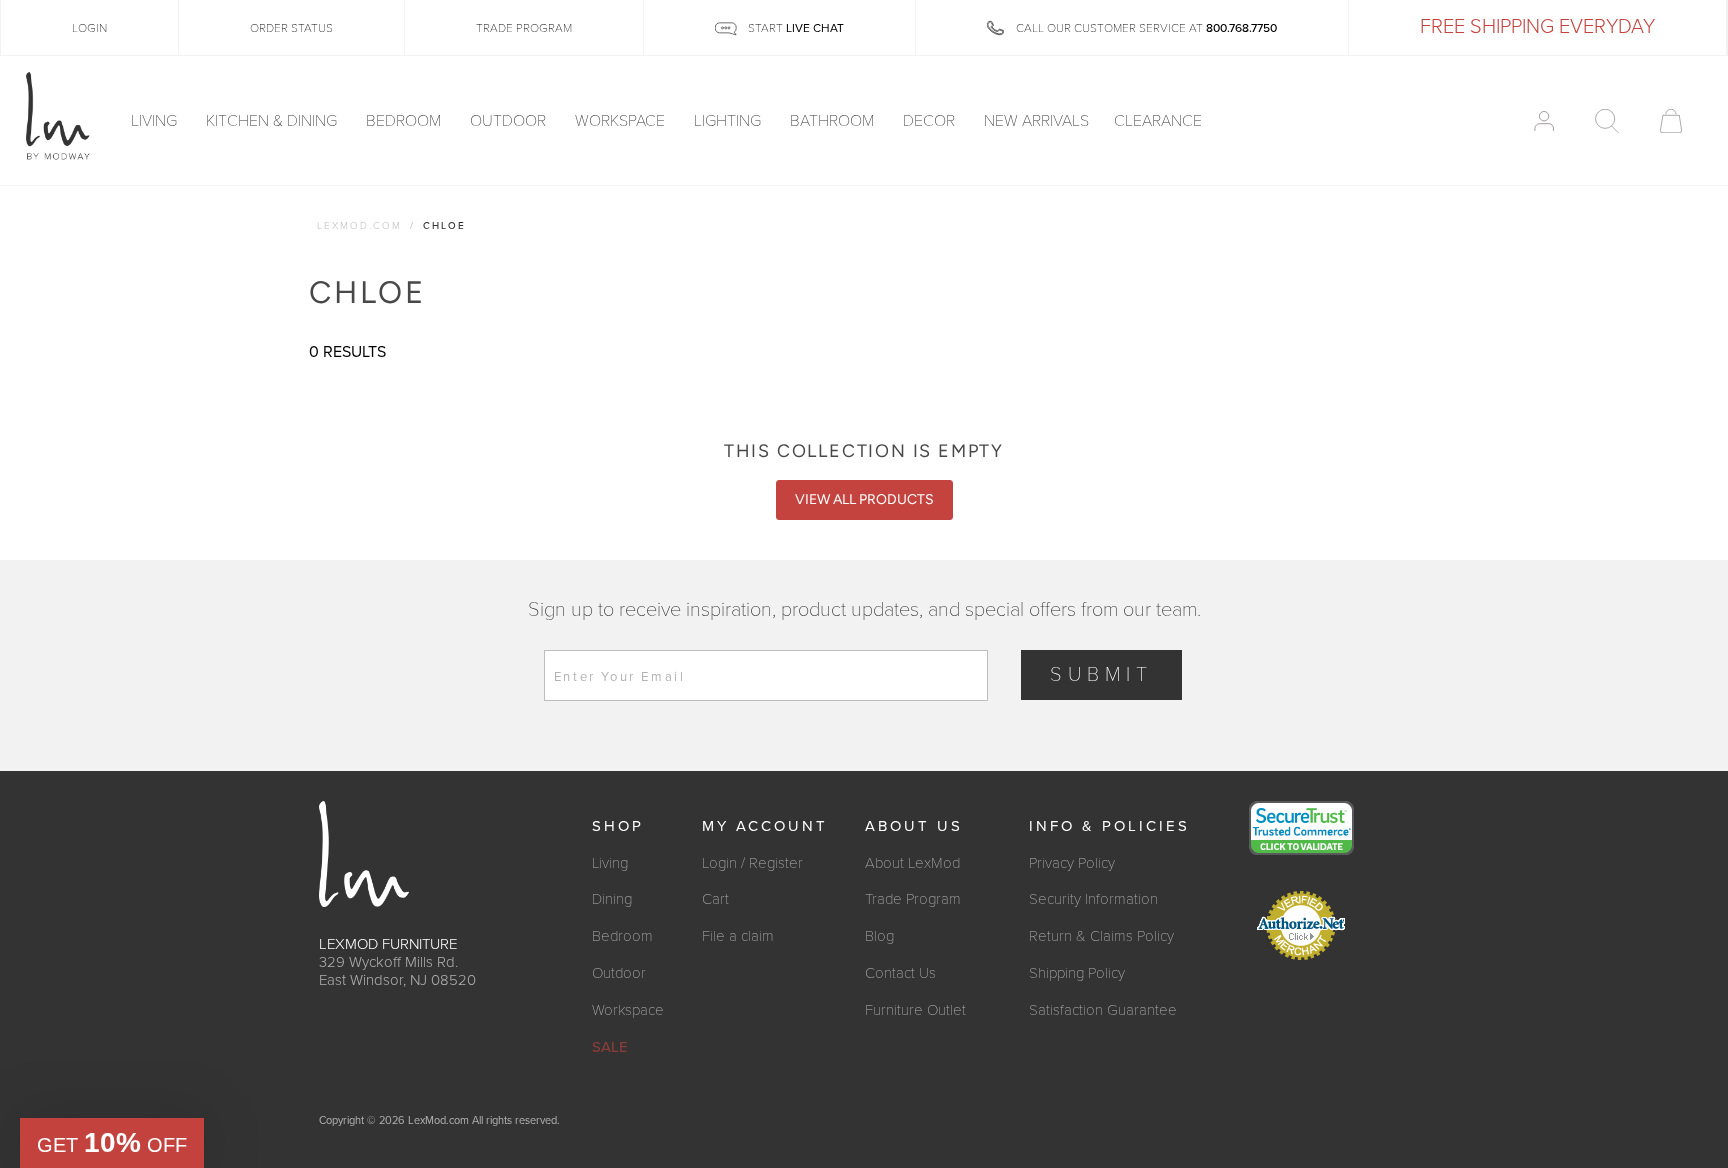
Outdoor (510, 121)
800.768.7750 (1241, 28)
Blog (879, 936)
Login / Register (752, 863)
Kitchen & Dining (273, 121)
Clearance (1158, 121)
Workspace (622, 121)
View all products (864, 499)
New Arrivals (1036, 121)
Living (156, 121)
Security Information (1093, 899)
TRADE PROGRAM (524, 28)
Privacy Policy (1072, 863)
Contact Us (900, 973)
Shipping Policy (1077, 973)
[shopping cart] (1671, 121)
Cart (715, 899)
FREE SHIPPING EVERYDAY (1537, 27)
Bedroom (405, 121)
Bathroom (834, 121)
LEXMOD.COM (359, 226)
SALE (610, 1047)
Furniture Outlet (915, 1010)
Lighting (729, 121)
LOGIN (89, 28)
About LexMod (912, 863)
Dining (612, 899)
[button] (112, 1143)
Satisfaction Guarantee (1103, 1010)
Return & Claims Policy (1101, 936)
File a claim (738, 936)
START (794, 28)
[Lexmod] (58, 117)
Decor (931, 121)
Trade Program (913, 899)
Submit (1101, 675)
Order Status (291, 28)
